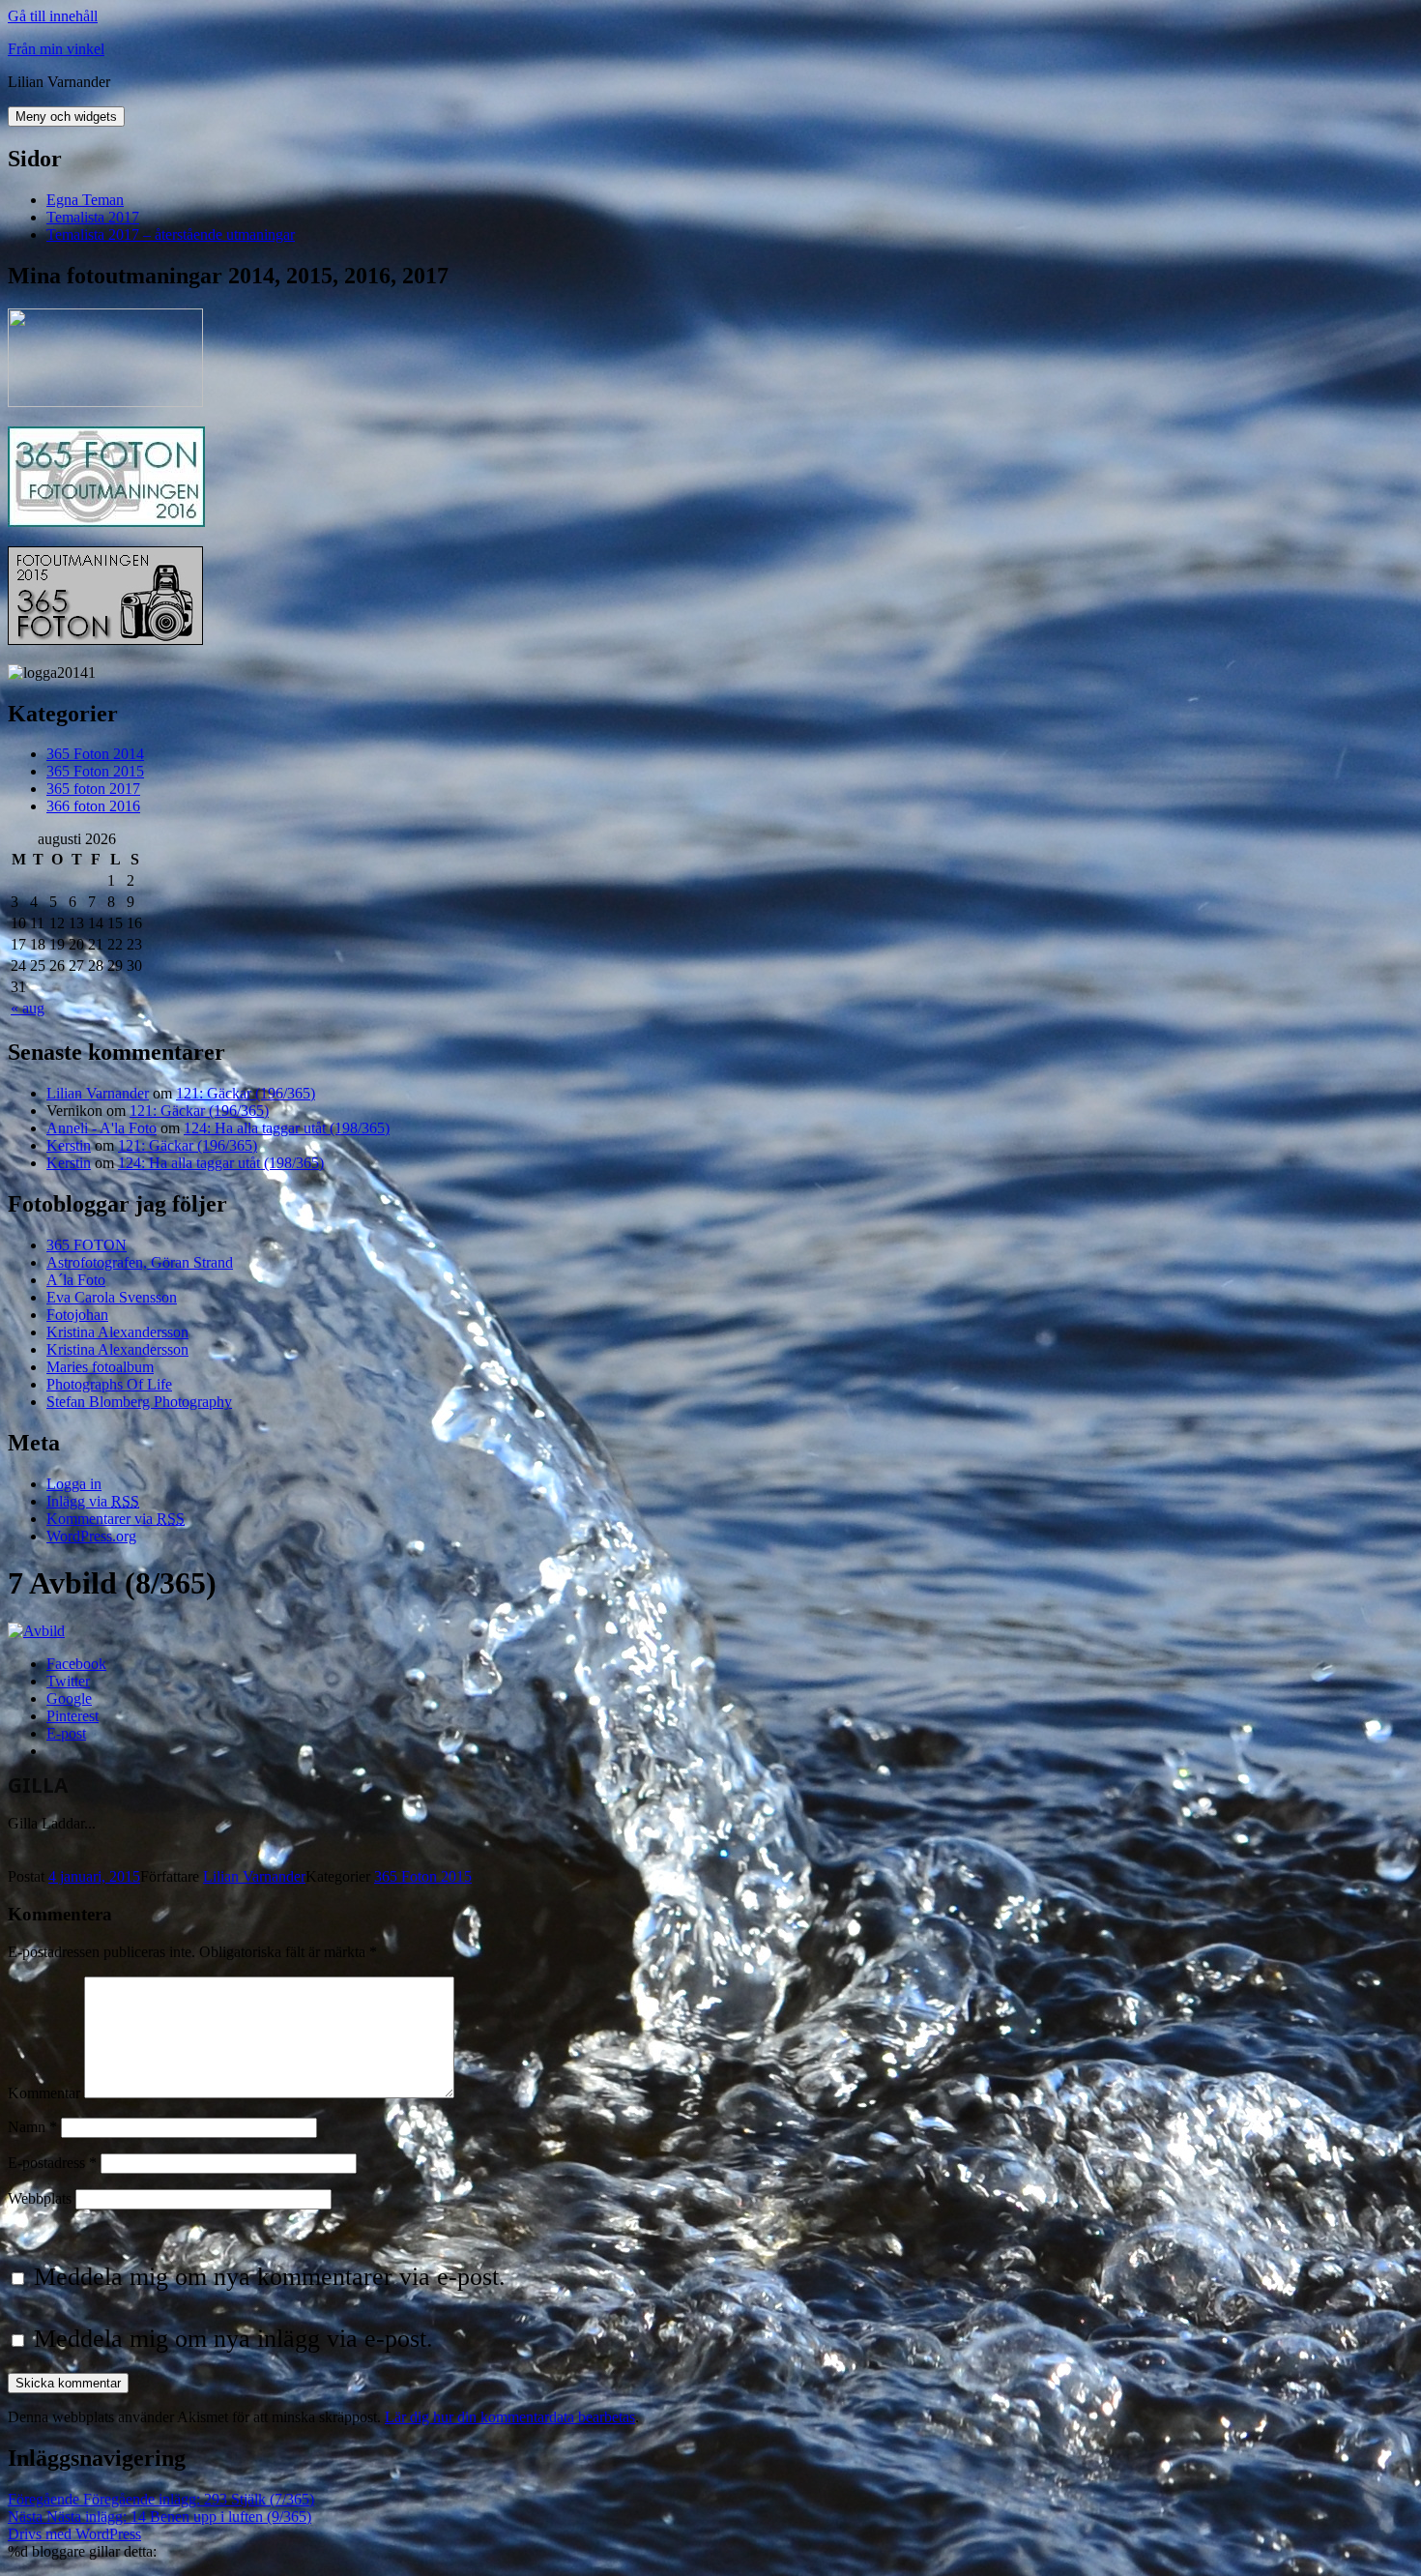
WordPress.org (91, 1536)
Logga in (74, 1484)
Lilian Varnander (98, 1093)
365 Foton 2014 (95, 754)
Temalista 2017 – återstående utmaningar (171, 234)
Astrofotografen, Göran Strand (140, 1262)
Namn (32, 2127)
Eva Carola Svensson (112, 1297)
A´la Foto (76, 1280)
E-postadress (52, 2163)
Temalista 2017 (93, 217)
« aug (28, 1008)
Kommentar (44, 2093)
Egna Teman (85, 200)
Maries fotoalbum (100, 1367)
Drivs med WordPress (74, 2534)
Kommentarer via (116, 1519)
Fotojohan (77, 1315)
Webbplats (40, 2198)
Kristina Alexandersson (117, 1332)
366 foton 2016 (93, 806)
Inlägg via (93, 1501)
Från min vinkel (56, 49)
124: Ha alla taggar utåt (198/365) (287, 1128)
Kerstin (69, 1145)
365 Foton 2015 (95, 771)
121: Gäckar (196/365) (246, 1093)
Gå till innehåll (53, 16)
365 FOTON (87, 1245)
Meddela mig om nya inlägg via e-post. (233, 2339)
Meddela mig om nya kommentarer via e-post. (270, 2277)
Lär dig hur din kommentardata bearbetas (510, 2417)
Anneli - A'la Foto (101, 1128)
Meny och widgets (66, 117)
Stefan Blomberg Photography (139, 1402)
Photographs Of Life (109, 1384)
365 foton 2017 (93, 789)
